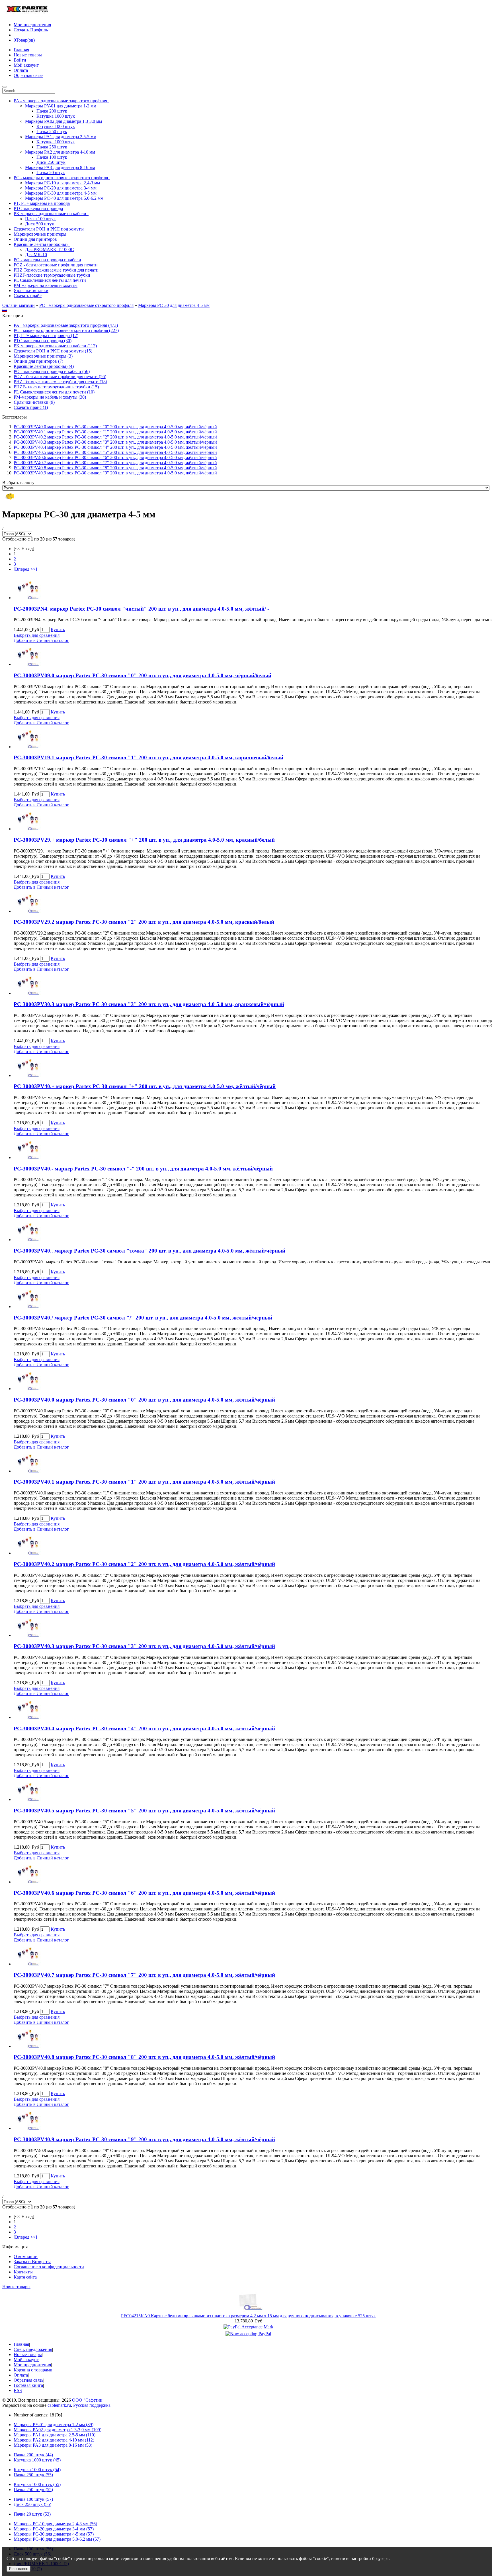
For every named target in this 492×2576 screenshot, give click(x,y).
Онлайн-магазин (19, 305)
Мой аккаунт (26, 65)
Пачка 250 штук (52, 131)
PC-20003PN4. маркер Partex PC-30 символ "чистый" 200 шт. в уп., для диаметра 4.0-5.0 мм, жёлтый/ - (141, 609)
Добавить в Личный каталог (41, 640)
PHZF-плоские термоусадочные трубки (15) (56, 387)
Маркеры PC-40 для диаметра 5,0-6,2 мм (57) (57, 2539)
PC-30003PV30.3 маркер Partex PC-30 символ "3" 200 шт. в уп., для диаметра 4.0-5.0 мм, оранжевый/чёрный (149, 1004)
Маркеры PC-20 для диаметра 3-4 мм (61, 188)
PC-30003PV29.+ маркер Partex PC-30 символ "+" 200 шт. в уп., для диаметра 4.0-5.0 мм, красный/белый (144, 840)
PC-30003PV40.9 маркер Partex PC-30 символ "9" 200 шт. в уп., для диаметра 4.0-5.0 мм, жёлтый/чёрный (115, 473)
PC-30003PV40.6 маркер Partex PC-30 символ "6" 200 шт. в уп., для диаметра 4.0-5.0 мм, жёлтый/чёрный (115, 457)
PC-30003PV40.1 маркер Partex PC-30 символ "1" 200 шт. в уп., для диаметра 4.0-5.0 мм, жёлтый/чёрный (115, 432)
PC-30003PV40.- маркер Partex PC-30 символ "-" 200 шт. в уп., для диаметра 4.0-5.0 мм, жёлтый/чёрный (143, 1169)
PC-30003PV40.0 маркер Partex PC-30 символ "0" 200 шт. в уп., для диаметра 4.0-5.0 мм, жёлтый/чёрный (115, 427)
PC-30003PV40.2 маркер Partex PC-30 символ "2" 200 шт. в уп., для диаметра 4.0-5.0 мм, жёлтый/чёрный (115, 437)
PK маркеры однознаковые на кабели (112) (55, 346)
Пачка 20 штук (51, 173)
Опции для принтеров (35, 239)
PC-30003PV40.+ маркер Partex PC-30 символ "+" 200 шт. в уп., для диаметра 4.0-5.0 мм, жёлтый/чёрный (145, 1086)
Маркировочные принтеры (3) (43, 356)
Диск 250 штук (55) (32, 2504)
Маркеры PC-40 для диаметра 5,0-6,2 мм (64, 198)
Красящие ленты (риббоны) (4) (44, 366)
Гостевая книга (28, 2385)
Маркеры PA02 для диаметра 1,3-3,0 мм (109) (58, 2430)
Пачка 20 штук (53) (32, 2514)
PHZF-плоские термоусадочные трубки (52, 275)
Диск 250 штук (51, 162)
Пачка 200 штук (52, 111)
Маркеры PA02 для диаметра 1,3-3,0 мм (63, 121)
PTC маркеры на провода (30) (43, 341)
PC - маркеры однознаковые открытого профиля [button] (62, 178)
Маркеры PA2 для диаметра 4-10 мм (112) (54, 2440)
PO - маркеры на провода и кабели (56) (52, 371)
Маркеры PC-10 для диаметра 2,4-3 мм (62, 183)
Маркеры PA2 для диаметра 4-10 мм (60, 152)
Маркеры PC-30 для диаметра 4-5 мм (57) (54, 2534)
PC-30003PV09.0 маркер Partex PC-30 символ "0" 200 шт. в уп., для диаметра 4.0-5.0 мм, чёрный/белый (143, 675)
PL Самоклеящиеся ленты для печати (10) (54, 392)
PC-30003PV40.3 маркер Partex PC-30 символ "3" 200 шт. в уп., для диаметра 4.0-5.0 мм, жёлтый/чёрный (115, 442)
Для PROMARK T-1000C (50, 249)
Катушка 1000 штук (56, 116)
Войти (20, 60)
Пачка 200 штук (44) (33, 2455)
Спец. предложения (33, 2349)
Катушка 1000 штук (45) (37, 2460)
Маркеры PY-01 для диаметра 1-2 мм (61, 106)
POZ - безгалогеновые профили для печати (56, 265)
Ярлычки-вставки (31, 290)
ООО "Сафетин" (88, 2400)
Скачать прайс (28, 296)
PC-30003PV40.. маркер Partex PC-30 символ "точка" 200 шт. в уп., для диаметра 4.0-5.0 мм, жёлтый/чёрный (149, 1251)
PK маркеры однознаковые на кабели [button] (51, 214)
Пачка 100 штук (52, 157)
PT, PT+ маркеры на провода (42, 203)
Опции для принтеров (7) (38, 361)
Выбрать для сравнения (37, 635)
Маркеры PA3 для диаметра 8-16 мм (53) (53, 2445)
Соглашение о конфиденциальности (49, 2267)
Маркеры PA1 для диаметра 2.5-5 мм (61, 137)
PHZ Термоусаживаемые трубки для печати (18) (60, 382)
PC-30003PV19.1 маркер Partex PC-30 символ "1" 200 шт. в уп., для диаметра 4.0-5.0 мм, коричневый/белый (148, 757)
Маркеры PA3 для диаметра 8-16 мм (60, 167)
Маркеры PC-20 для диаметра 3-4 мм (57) (54, 2529)
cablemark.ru (59, 2405)
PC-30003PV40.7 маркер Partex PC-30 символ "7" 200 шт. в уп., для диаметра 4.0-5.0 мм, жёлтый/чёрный (115, 463)
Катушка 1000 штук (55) (37, 2484)
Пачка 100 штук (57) (33, 2499)
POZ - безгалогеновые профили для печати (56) (60, 377)
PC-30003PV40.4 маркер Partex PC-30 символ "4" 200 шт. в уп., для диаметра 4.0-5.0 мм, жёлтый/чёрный (115, 447)
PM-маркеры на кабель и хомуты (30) (50, 397)
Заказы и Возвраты (32, 2262)
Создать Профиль (31, 30)
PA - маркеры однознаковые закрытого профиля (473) (66, 325)
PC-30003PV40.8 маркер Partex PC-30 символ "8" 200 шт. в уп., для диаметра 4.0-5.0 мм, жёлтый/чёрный (115, 468)
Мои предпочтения (32, 25)
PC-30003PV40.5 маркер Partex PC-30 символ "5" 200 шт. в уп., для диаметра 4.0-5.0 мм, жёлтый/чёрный (115, 452)
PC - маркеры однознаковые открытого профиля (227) (66, 330)
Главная (21, 50)
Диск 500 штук (40, 224)
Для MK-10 (36, 255)
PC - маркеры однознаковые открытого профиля (86, 305)
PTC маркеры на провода (38, 208)
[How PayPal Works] (248, 2327)
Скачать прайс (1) (31, 407)
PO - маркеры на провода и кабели (47, 260)
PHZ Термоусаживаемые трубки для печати (56, 270)
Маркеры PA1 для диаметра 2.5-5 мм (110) (55, 2435)
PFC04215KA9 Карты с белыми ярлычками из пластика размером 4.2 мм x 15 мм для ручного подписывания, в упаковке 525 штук (248, 2316)
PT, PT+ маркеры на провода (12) (46, 335)
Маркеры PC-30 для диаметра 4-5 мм (61, 193)
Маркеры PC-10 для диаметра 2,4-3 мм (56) (55, 2524)
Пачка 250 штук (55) (33, 2475)
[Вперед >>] (25, 569)
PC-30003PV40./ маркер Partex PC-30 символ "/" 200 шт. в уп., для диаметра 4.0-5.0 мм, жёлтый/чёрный (143, 1318)
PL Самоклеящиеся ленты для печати (50, 280)
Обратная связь (28, 75)
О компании (26, 2256)
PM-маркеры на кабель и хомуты (46, 285)
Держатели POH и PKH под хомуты (49, 229)
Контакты (23, 2272)
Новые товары (28, 55)
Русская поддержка (92, 2405)
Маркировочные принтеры (40, 234)
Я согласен (19, 2569)
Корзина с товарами (33, 2370)
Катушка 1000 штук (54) (37, 2470)
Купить (58, 630)
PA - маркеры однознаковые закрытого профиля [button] (61, 101)
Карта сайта (25, 2277)
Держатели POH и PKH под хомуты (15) (53, 351)
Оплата (21, 70)
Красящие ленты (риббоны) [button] (42, 244)
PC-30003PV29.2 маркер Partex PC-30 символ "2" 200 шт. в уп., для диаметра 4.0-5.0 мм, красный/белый (144, 922)
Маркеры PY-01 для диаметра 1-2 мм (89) (54, 2425)
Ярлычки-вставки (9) (34, 402)
